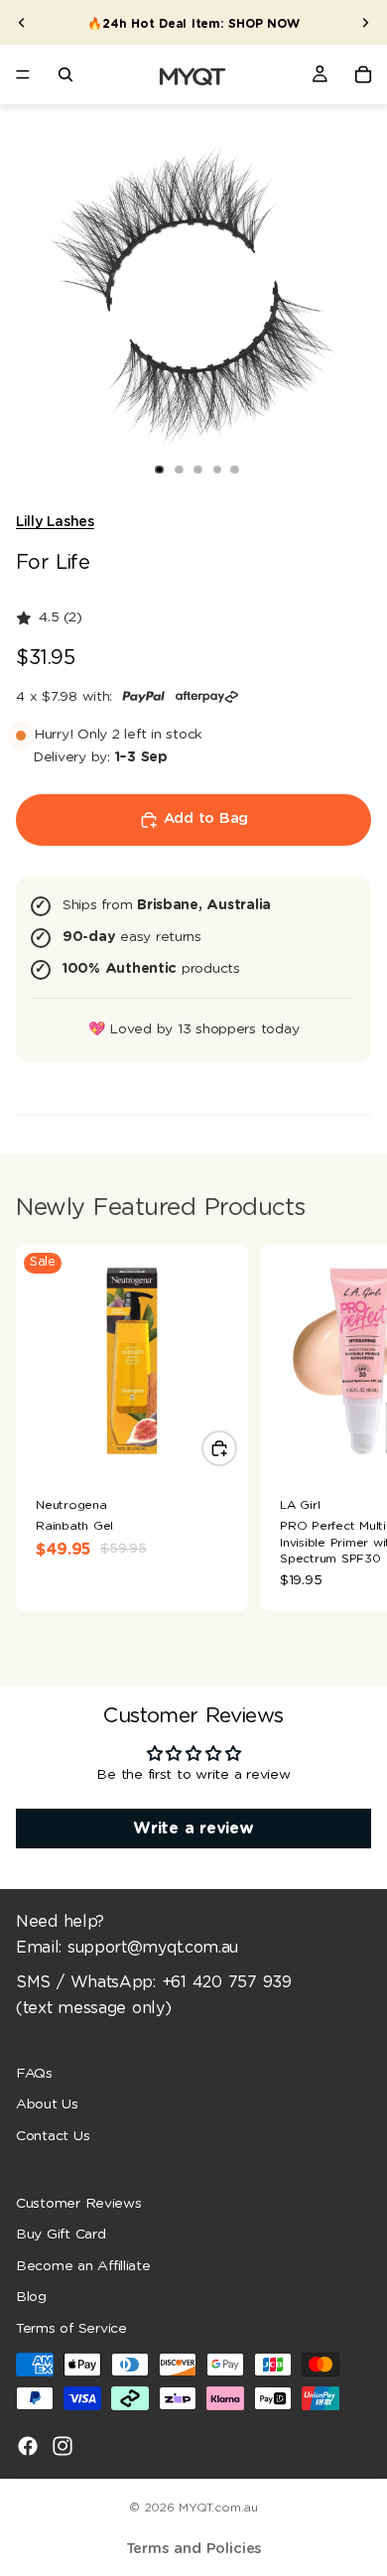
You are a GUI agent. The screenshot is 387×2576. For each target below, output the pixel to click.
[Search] (65, 74)
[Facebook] (28, 2445)
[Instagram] (63, 2445)
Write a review (193, 1829)
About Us (47, 2104)
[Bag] (363, 74)
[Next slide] (365, 23)
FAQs (34, 2073)
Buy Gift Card (61, 2235)
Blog (31, 2297)
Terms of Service (71, 2329)
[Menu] (23, 74)
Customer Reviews (79, 2203)
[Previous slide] (22, 23)
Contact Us (53, 2135)
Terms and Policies (194, 2549)
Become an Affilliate (83, 2265)
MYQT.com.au (218, 2508)
